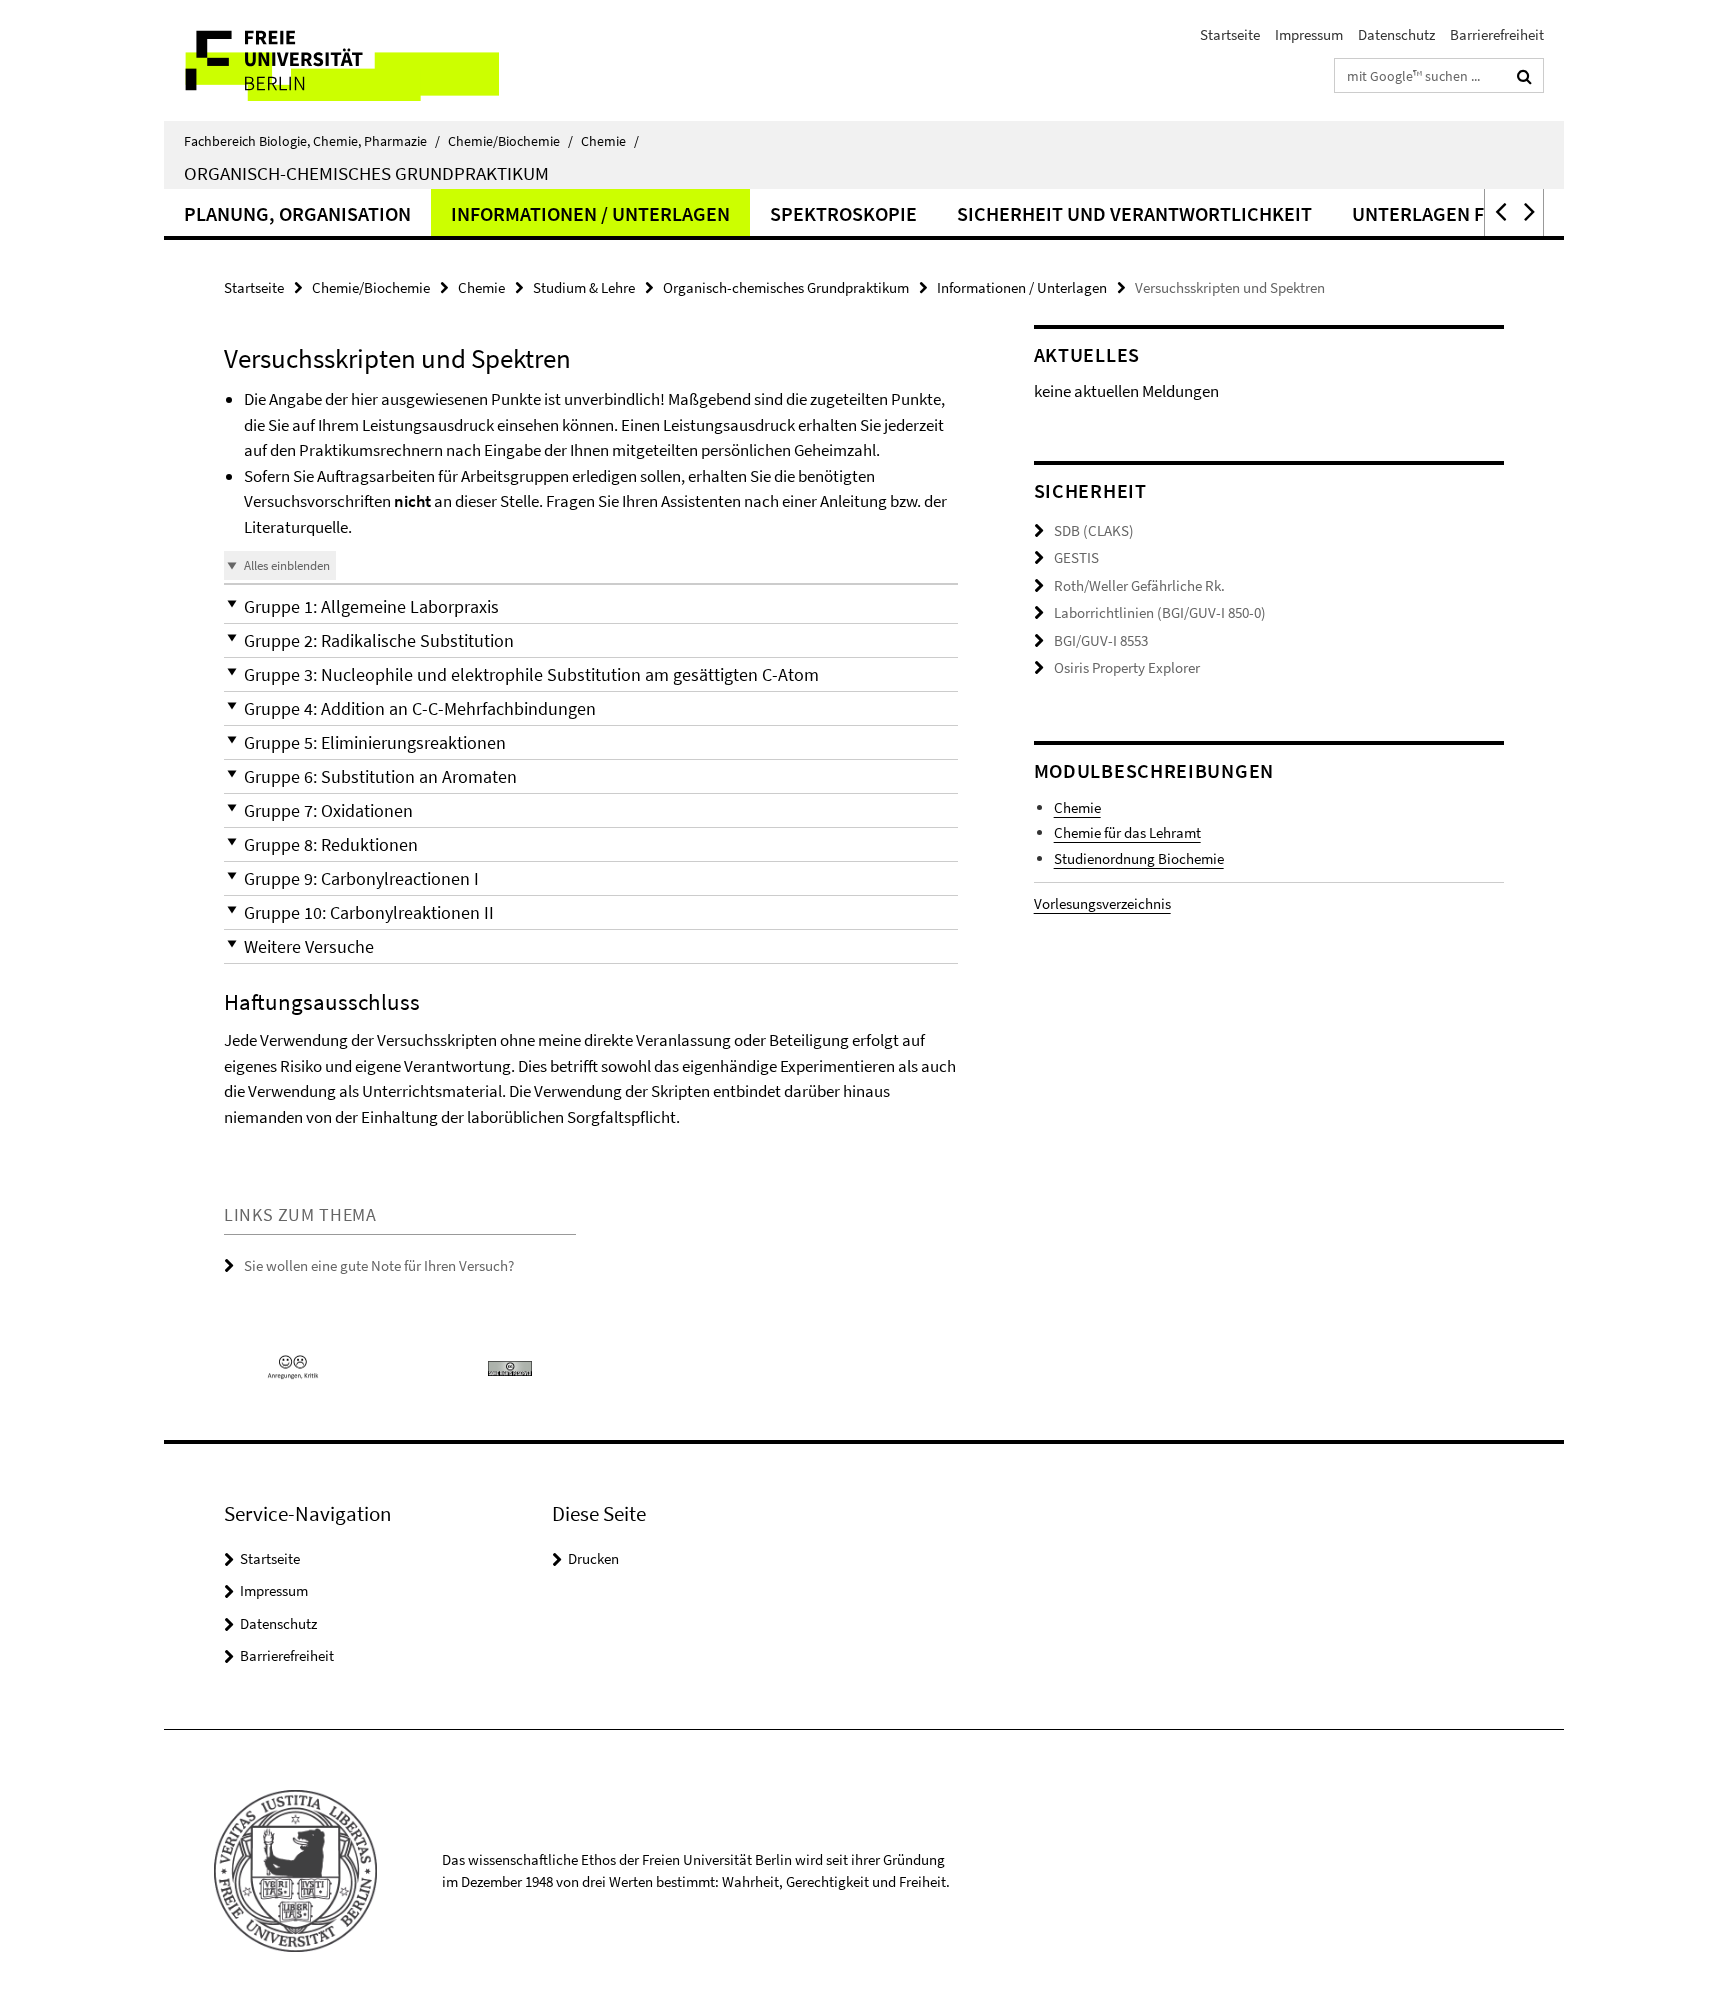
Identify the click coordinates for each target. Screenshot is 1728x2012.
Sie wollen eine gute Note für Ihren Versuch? (379, 1265)
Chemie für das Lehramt (1127, 832)
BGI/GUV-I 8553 (1101, 640)
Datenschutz (1396, 34)
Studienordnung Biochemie (1139, 858)
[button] (1499, 212)
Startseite (1230, 34)
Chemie (610, 141)
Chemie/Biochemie (510, 141)
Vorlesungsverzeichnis (1102, 903)
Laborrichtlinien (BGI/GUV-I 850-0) (1160, 612)
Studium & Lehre (584, 287)
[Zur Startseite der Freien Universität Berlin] (331, 60)
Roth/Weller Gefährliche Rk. (1139, 585)
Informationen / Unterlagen (590, 213)
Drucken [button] (593, 1558)
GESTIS (1076, 557)
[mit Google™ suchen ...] (1524, 76)
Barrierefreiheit (1497, 34)
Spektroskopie (843, 213)
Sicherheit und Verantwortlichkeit (1134, 213)
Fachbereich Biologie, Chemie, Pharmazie (312, 141)
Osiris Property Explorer (1127, 667)
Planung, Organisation (297, 213)
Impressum (1309, 34)
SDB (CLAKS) (1094, 530)
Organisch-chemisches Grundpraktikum (366, 173)
